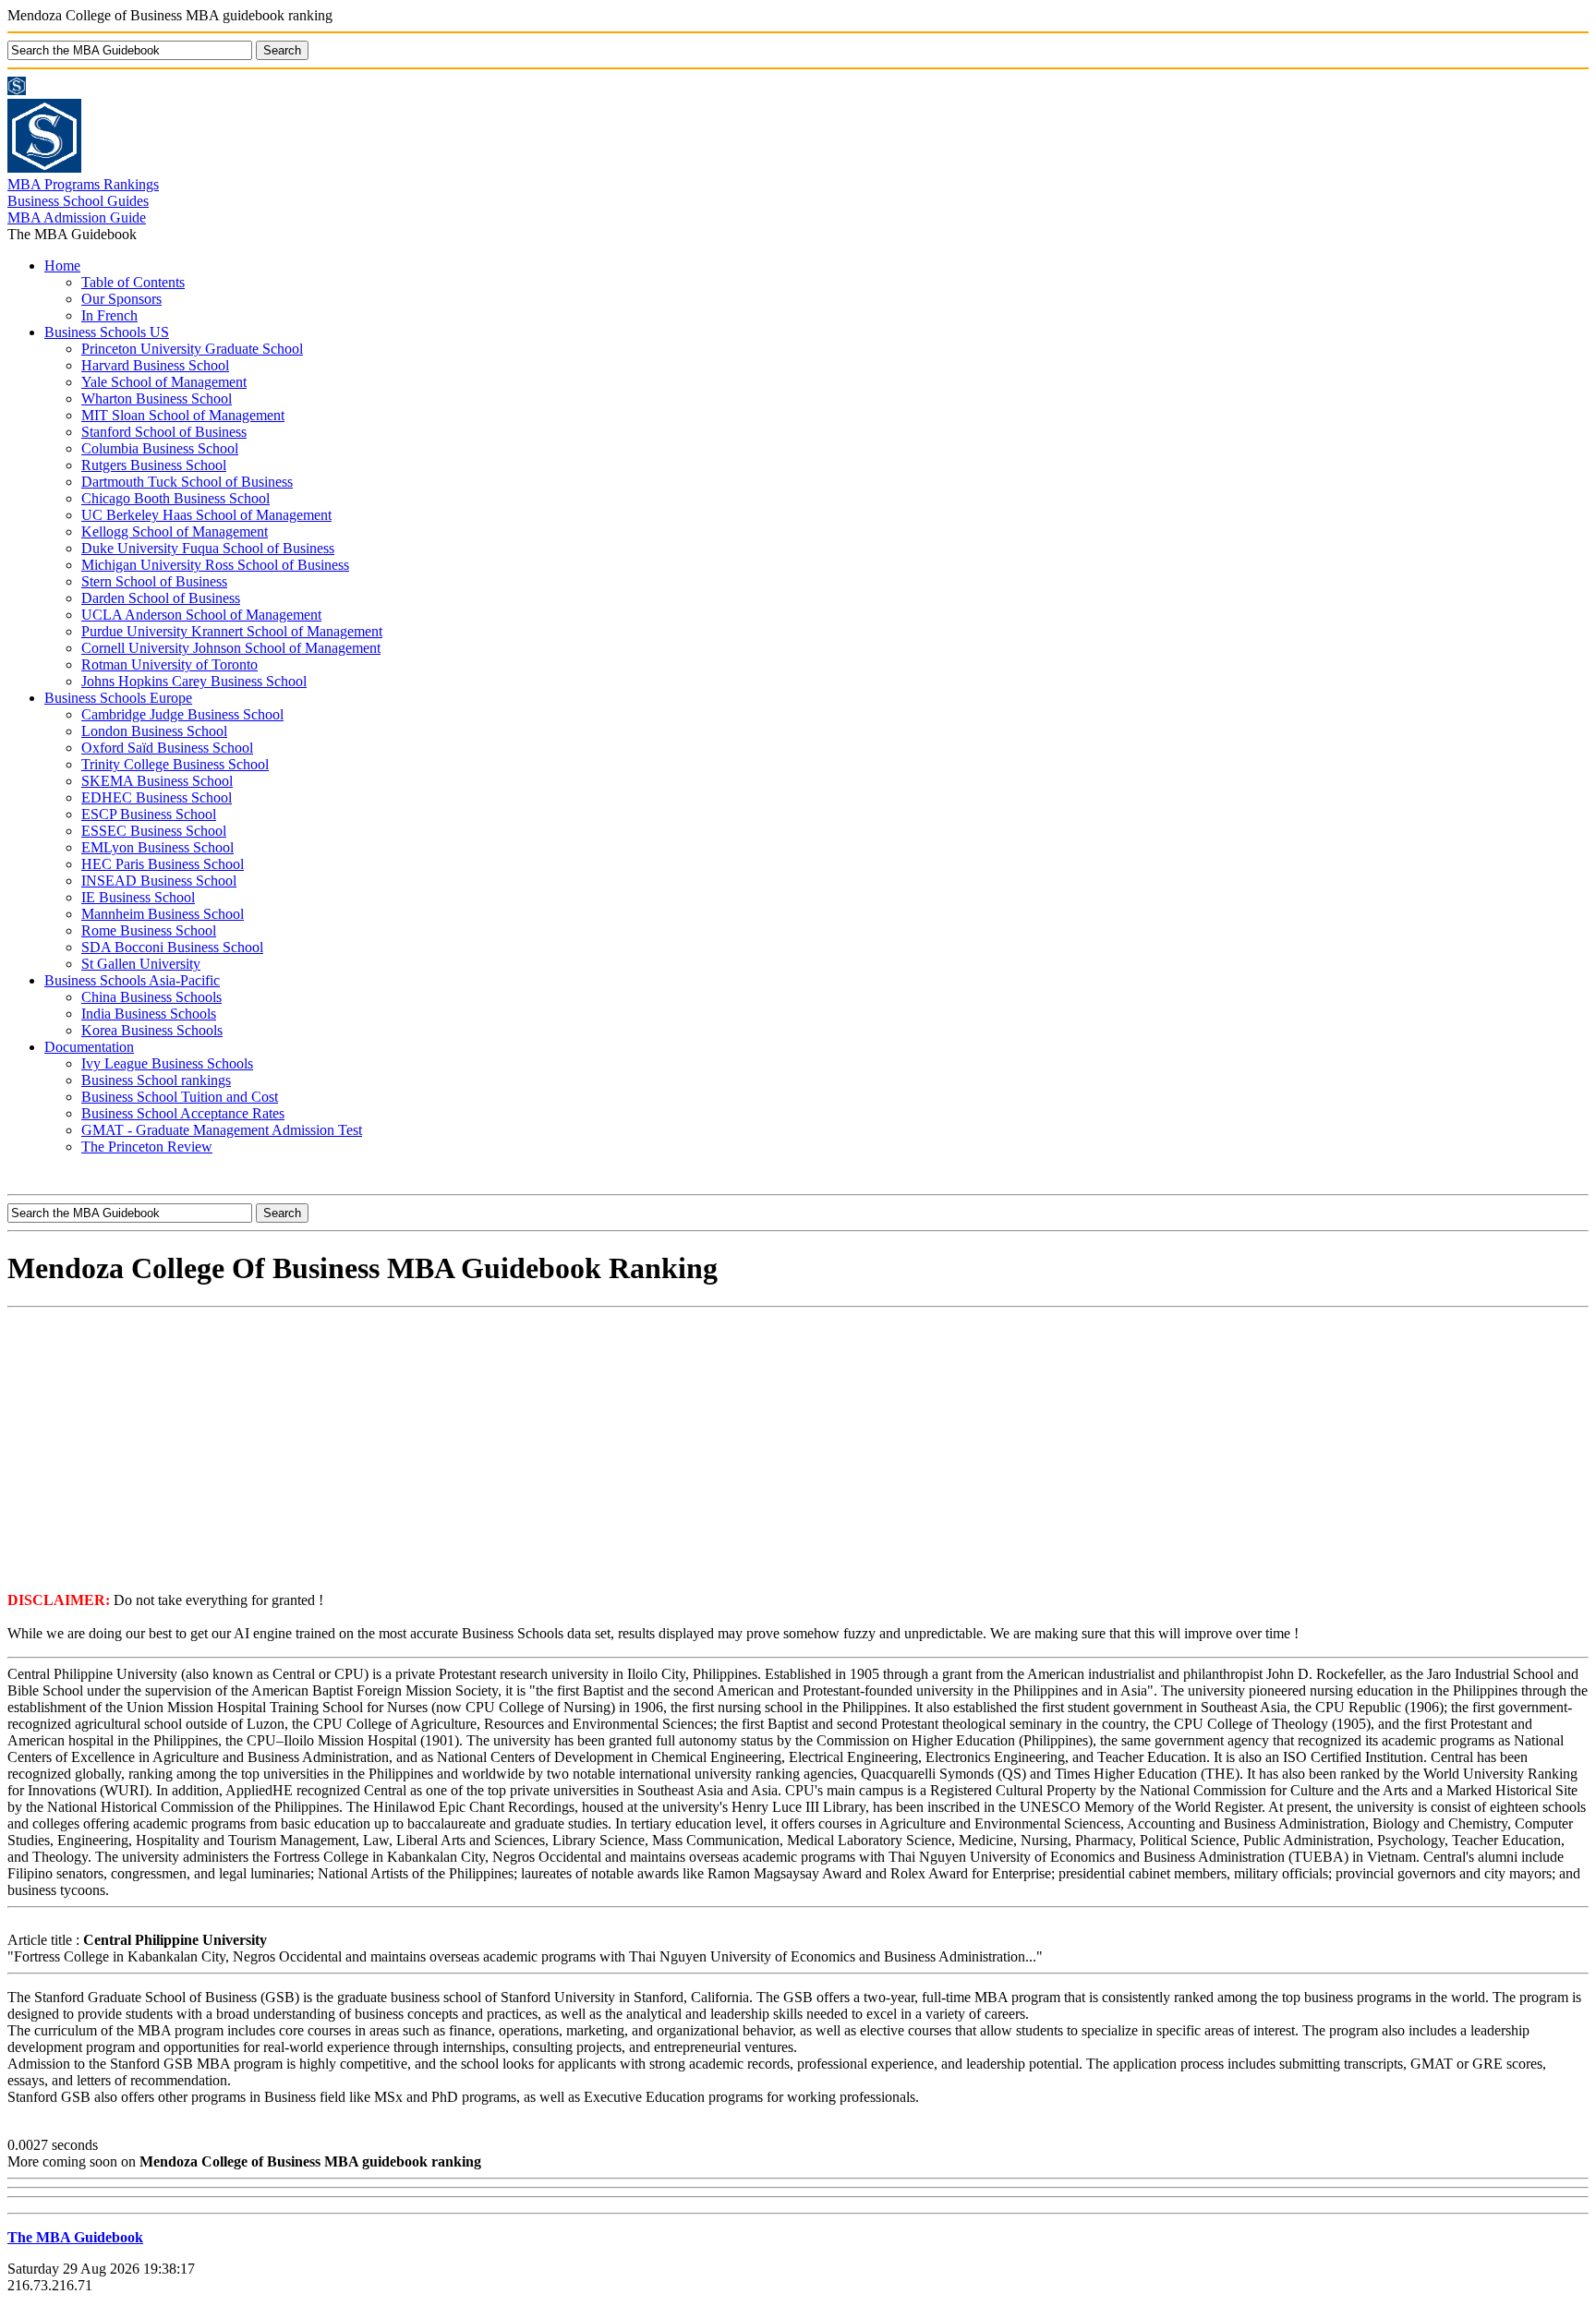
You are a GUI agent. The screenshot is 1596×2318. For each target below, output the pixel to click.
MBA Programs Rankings (83, 184)
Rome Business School (149, 930)
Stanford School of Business (164, 432)
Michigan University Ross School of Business (215, 565)
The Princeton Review (147, 1147)
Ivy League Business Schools (167, 1063)
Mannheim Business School (163, 914)
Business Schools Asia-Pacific (132, 980)
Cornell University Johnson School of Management (231, 648)
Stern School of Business (154, 581)
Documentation (89, 1047)
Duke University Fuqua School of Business (208, 548)
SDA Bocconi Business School (172, 947)
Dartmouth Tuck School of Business (187, 482)
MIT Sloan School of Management (183, 415)
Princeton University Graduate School (192, 349)
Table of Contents (133, 282)
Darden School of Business (161, 598)
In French (109, 315)
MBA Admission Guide (77, 217)
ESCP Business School (149, 814)
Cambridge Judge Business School (182, 714)
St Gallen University (141, 964)
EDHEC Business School (157, 797)
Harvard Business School (155, 365)
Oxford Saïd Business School (167, 748)
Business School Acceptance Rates (183, 1113)
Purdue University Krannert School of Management (232, 631)
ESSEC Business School (154, 831)
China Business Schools (151, 997)
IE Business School (138, 897)
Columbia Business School (160, 448)
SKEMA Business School (157, 781)
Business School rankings (156, 1080)
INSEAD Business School (159, 881)
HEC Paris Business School (163, 864)
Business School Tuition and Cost (180, 1097)
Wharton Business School (157, 398)
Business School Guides (78, 201)
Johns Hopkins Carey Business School (194, 681)
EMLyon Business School (157, 847)
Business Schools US (107, 332)
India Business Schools (149, 1014)
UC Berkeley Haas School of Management (206, 515)
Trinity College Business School (175, 764)
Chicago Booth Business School (175, 498)
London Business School (154, 731)
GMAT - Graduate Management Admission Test (222, 1130)
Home (62, 266)
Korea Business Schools (152, 1030)
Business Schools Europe (118, 698)
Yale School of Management (164, 382)
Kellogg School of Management (175, 531)
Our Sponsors (121, 299)
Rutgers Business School (154, 465)
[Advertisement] (798, 1448)
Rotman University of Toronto (169, 664)
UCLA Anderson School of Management (201, 615)
